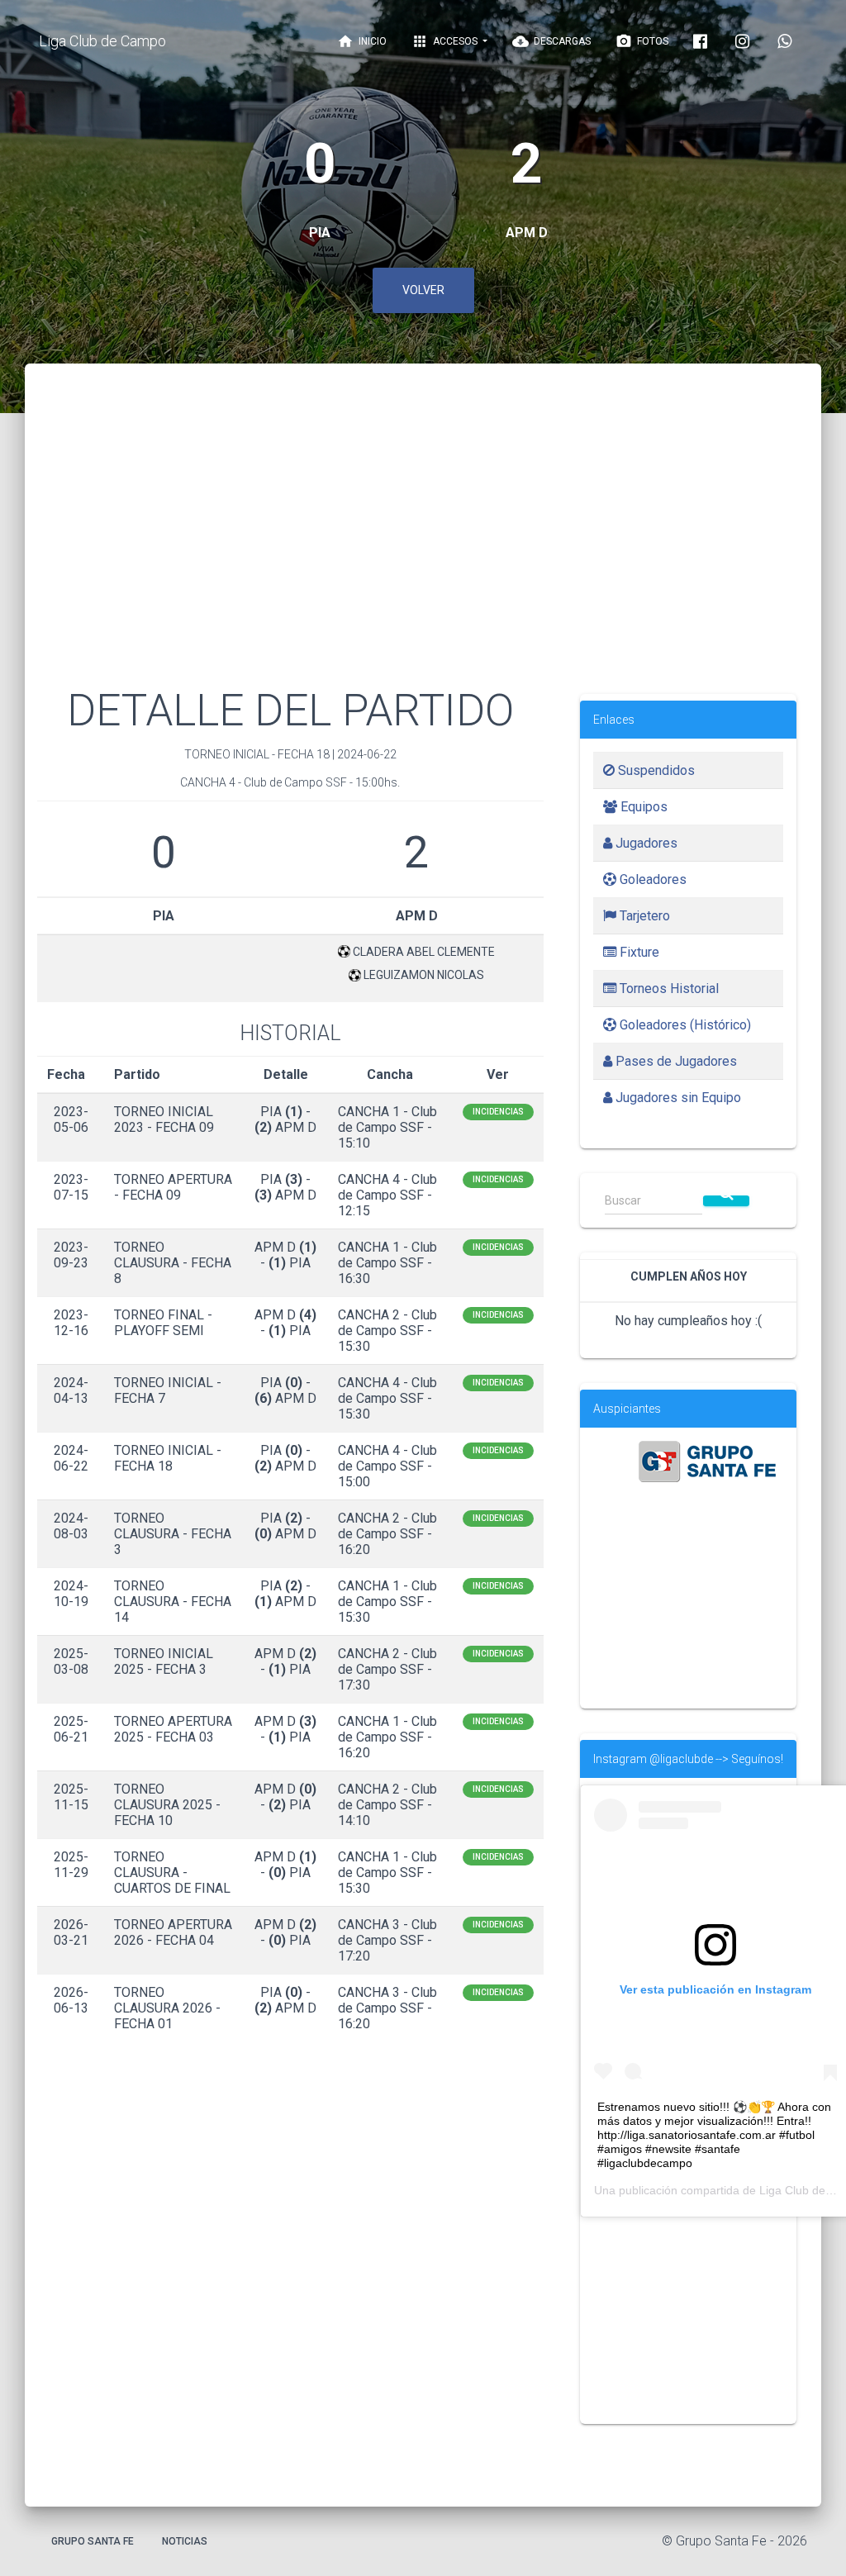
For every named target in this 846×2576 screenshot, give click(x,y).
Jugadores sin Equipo (677, 1098)
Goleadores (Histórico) (684, 1025)
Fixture (638, 952)
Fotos (642, 41)
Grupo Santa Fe (93, 2541)
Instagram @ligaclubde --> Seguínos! (688, 1759)
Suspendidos (655, 770)
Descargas (551, 41)
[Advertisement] (423, 545)
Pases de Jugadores (675, 1061)
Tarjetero (643, 916)
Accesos (446, 41)
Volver (423, 290)
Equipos (642, 807)
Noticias (185, 2541)
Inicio (362, 41)
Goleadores (651, 879)
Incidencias (498, 1112)
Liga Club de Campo (102, 41)
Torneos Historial (668, 989)
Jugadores (645, 843)
